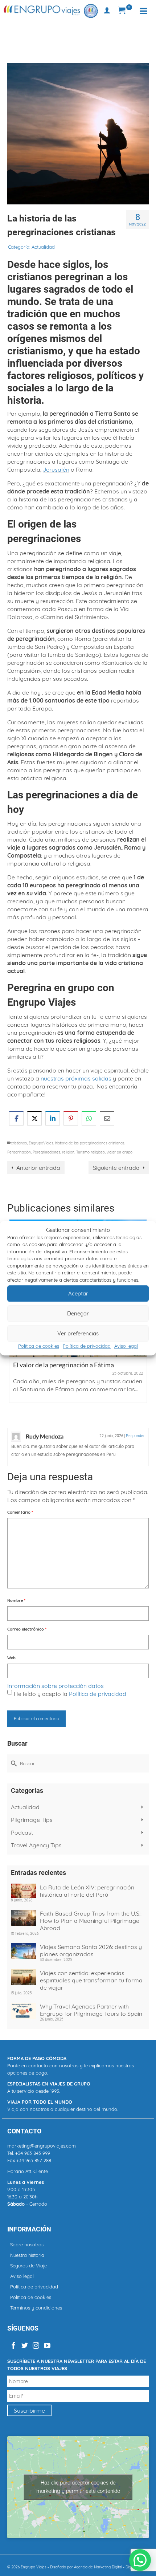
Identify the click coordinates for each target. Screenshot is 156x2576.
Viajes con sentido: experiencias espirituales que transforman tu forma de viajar (91, 1980)
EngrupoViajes (41, 1143)
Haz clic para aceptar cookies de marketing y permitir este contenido (78, 2487)
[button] (140, 2560)
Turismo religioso (91, 1152)
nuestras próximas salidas (76, 1078)
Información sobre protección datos (56, 1686)
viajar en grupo (120, 1152)
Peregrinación (19, 1152)
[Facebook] (13, 2345)
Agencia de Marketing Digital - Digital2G (107, 2567)
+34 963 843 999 (33, 2153)
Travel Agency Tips (36, 1845)
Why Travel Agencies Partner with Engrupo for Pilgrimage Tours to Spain (91, 2010)
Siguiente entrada (116, 1168)
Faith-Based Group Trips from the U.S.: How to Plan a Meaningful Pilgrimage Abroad (91, 1921)
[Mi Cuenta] (107, 11)
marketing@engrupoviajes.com (42, 2146)
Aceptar (78, 1293)
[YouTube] (47, 2345)
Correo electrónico (27, 1629)
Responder (135, 1436)
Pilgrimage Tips (32, 1820)
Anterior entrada (38, 1168)
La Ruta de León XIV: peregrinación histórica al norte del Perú (87, 1891)
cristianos (19, 1143)
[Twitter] (25, 2345)
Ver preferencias (78, 1333)
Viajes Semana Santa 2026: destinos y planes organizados (91, 1950)
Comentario (20, 1512)
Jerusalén (56, 469)
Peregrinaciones (46, 1152)
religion (68, 1152)
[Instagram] (36, 2345)
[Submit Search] (13, 1763)
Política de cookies (39, 1346)
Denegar (78, 1313)
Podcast (22, 1832)
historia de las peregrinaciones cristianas (90, 1143)
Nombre (16, 1600)
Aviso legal (126, 1346)
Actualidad (43, 247)
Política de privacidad (87, 1346)
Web (11, 1658)
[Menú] (143, 11)
